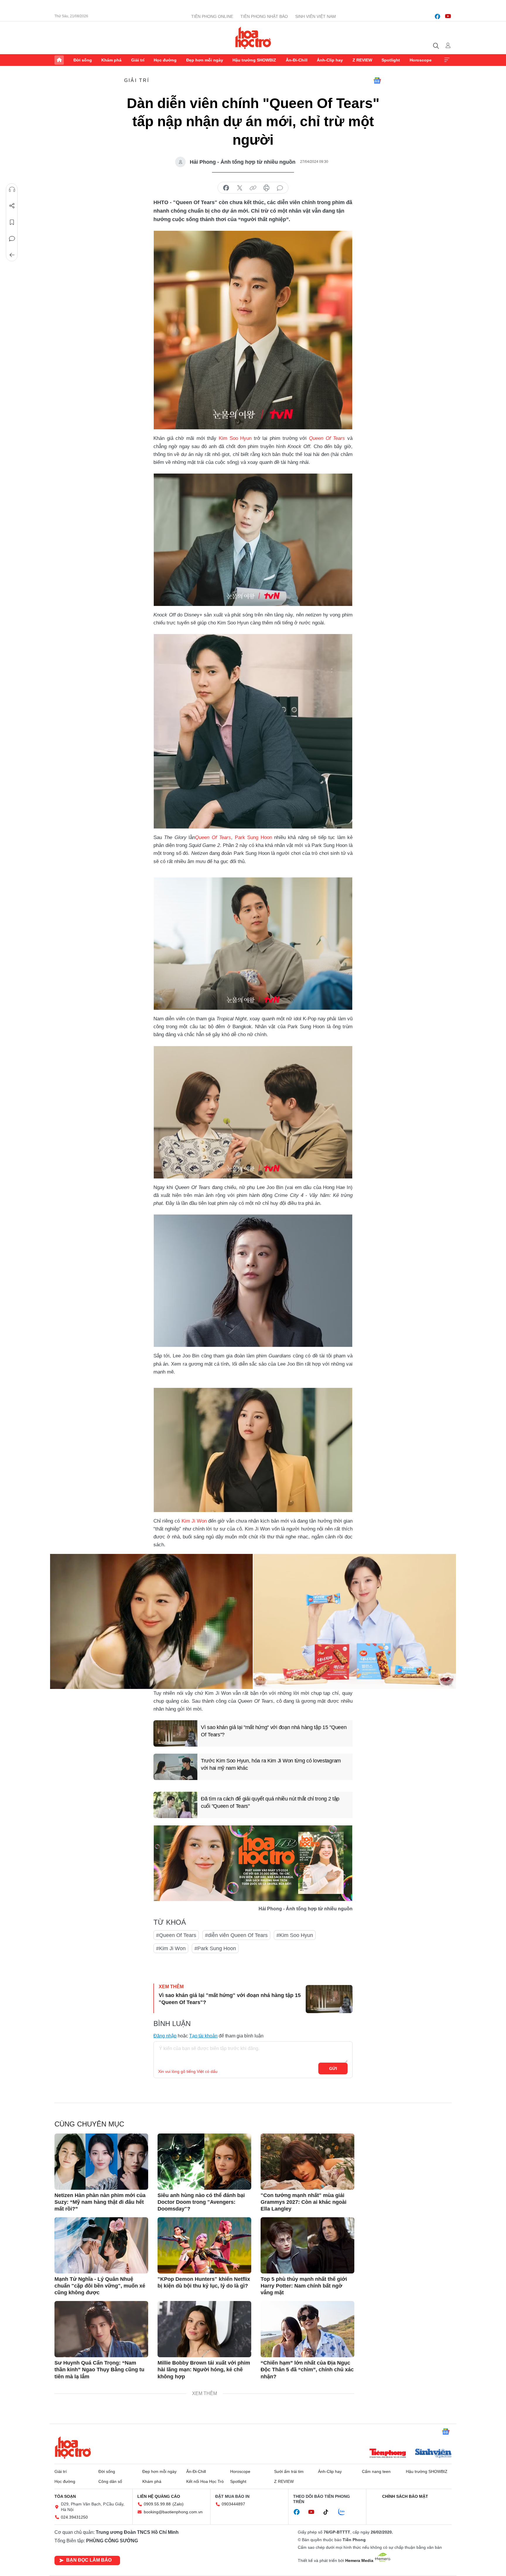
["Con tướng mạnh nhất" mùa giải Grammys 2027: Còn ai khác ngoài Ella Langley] (307, 2162)
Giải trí (138, 60)
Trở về (12, 255)
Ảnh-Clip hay (330, 60)
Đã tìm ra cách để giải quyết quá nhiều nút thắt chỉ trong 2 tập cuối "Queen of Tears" (270, 1802)
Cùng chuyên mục (89, 2124)
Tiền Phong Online (212, 16)
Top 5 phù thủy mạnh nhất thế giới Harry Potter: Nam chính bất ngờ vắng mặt (304, 2286)
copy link (253, 188)
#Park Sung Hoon (215, 1948)
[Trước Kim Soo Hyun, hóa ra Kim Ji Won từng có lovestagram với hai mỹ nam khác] (175, 1767)
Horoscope (421, 60)
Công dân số (110, 2481)
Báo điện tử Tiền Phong (253, 38)
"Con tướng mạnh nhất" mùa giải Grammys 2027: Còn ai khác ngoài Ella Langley (304, 2202)
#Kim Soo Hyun (295, 1935)
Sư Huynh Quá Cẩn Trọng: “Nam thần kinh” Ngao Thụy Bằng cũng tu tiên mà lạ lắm (99, 2370)
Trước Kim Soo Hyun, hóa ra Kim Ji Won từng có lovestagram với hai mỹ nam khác (271, 1764)
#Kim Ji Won (171, 1948)
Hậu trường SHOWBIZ (254, 60)
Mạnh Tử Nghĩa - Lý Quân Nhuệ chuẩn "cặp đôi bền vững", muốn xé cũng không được (100, 2286)
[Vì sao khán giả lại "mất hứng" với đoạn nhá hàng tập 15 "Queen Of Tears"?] (175, 1733)
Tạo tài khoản (203, 2036)
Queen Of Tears (327, 438)
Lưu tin (12, 222)
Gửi (333, 2068)
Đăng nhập (165, 2036)
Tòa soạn (65, 2496)
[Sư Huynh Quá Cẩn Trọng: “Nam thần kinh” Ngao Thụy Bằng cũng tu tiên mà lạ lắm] (101, 2329)
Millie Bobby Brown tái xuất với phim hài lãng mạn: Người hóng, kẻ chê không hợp (204, 2370)
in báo (266, 188)
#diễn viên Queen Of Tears (236, 1935)
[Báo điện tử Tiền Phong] (388, 2454)
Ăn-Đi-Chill (297, 60)
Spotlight (391, 60)
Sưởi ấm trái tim (289, 2471)
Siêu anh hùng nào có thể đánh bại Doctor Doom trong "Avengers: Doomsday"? (201, 2202)
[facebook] (437, 16)
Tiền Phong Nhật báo (264, 16)
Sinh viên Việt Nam (316, 16)
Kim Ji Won (194, 1521)
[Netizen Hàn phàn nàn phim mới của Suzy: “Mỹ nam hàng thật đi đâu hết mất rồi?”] (101, 2162)
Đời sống (83, 60)
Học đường (165, 60)
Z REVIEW (362, 60)
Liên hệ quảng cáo (159, 2496)
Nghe (12, 189)
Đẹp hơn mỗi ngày (205, 60)
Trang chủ (59, 60)
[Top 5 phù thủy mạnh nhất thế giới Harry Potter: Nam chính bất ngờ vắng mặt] (307, 2245)
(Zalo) (178, 2504)
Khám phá (111, 60)
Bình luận (12, 239)
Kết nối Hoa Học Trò (205, 2481)
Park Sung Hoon (253, 837)
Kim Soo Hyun (235, 438)
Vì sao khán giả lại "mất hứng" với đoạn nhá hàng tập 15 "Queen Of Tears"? (274, 1731)
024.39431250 (74, 2517)
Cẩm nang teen (376, 2471)
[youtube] (448, 16)
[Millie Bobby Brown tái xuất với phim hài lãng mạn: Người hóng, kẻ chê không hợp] (204, 2329)
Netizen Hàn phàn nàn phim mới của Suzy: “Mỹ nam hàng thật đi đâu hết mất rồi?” (100, 2202)
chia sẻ (226, 188)
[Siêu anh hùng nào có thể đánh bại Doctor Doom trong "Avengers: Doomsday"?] (204, 2162)
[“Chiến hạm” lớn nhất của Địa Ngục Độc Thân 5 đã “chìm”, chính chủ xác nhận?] (307, 2329)
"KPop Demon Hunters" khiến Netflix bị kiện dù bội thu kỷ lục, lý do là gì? (204, 2282)
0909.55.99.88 (157, 2504)
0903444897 (233, 2504)
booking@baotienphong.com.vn (173, 2512)
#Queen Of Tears (176, 1935)
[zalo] (345, 2512)
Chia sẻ (12, 206)
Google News (377, 81)
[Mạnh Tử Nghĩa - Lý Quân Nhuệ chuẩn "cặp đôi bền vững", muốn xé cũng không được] (101, 2245)
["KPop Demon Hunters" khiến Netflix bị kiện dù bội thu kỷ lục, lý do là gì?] (204, 2245)
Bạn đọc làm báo (89, 2560)
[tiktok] (329, 2512)
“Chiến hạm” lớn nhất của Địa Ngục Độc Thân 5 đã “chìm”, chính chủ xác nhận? (307, 2370)
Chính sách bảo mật (405, 2496)
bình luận (280, 188)
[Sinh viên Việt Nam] (433, 2454)
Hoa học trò (73, 2447)
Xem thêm (447, 60)
